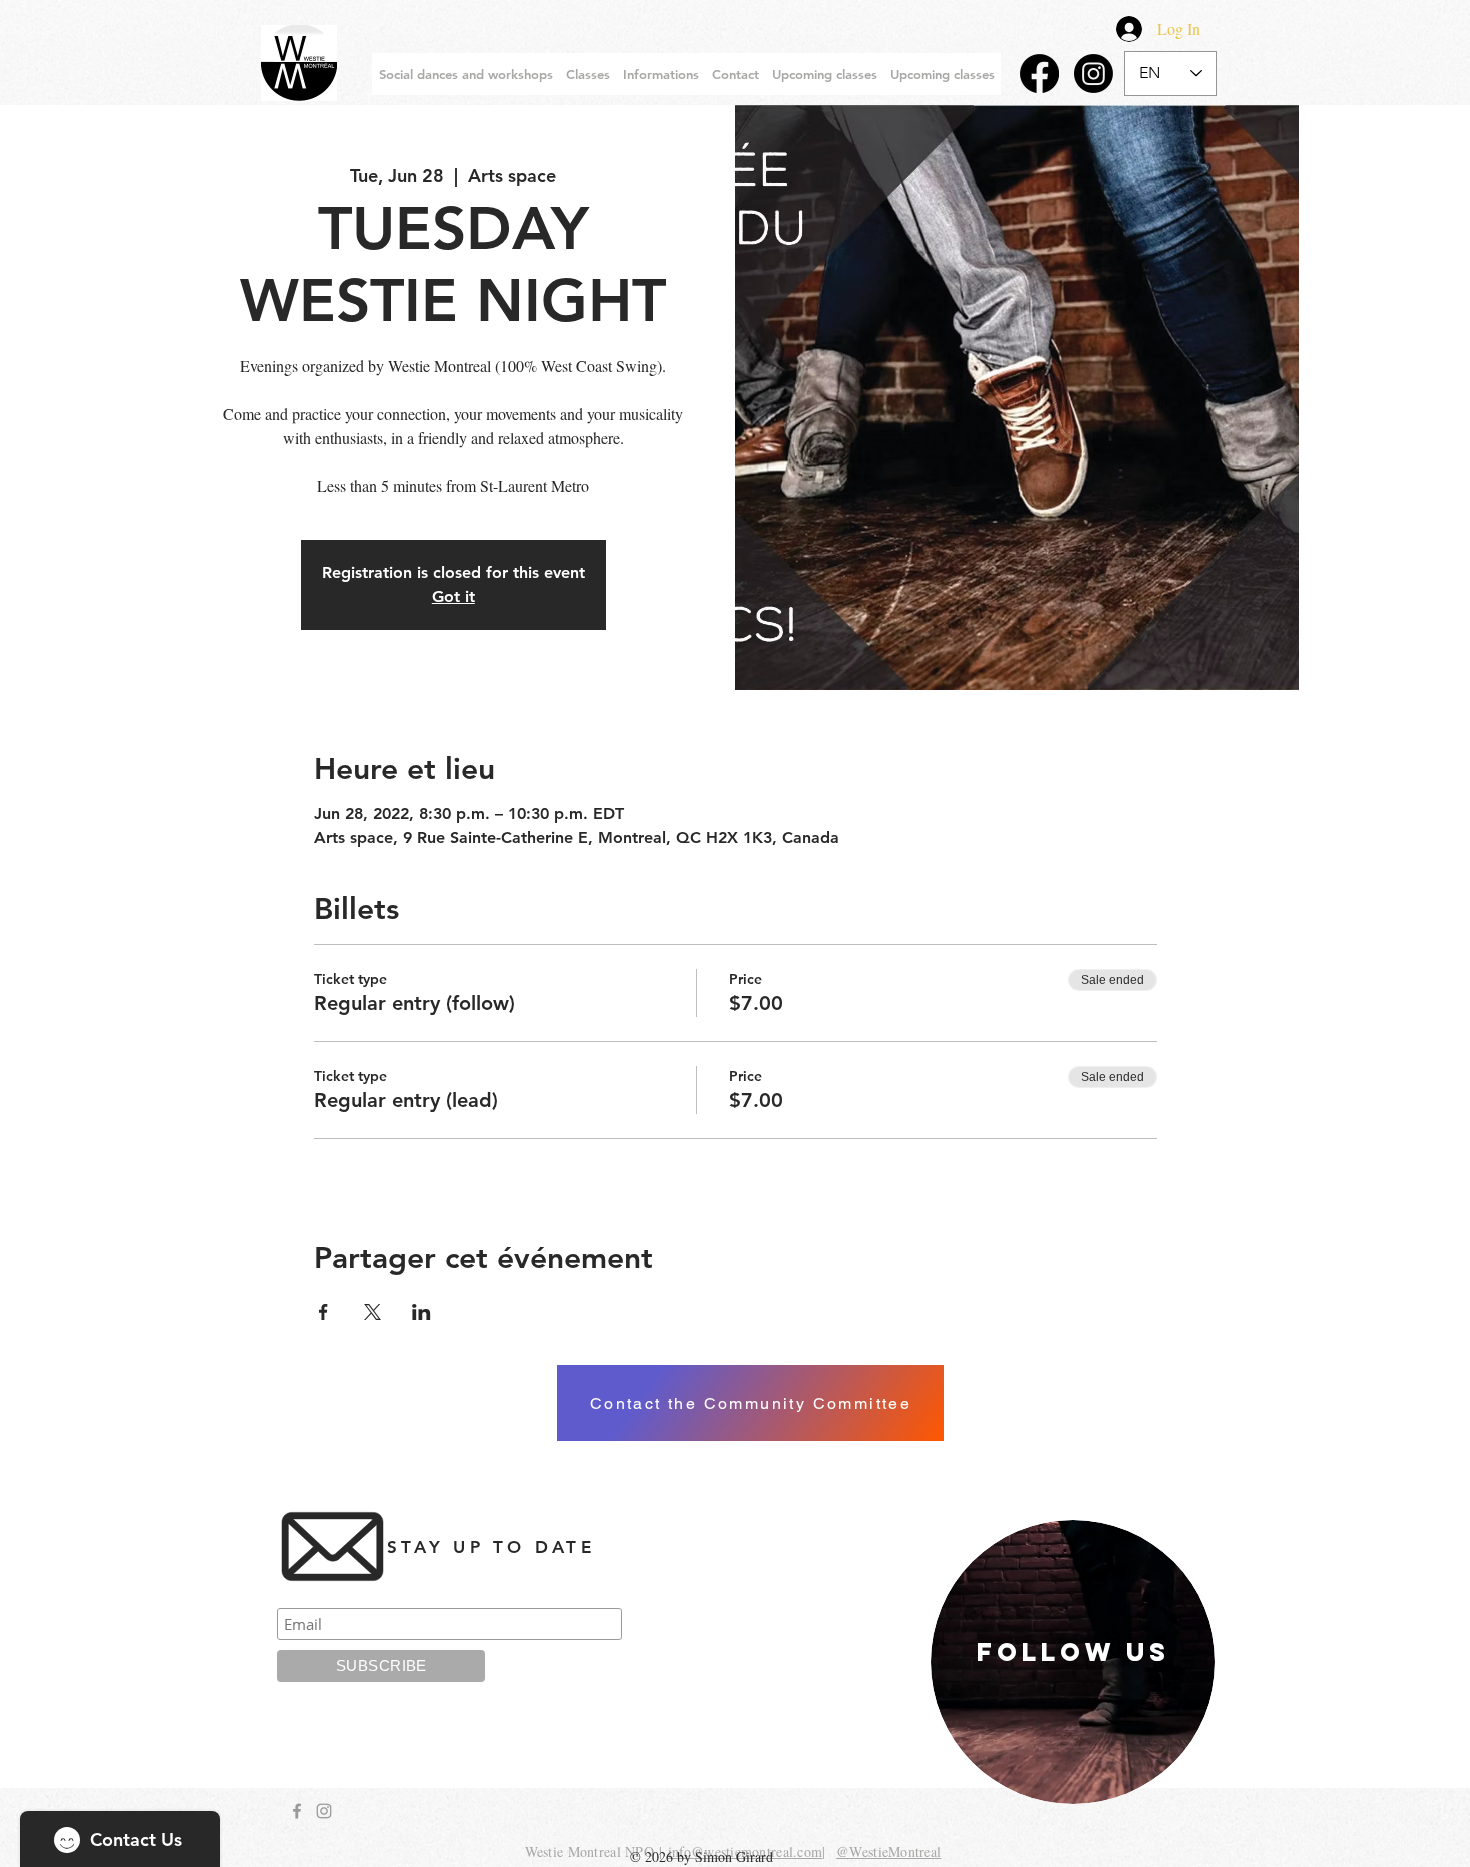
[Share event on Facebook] (323, 1312)
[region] (1073, 1662)
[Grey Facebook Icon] (297, 1811)
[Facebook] (1039, 73)
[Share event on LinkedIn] (421, 1312)
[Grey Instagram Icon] (324, 1811)
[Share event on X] (372, 1312)
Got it (453, 596)
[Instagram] (1093, 73)
